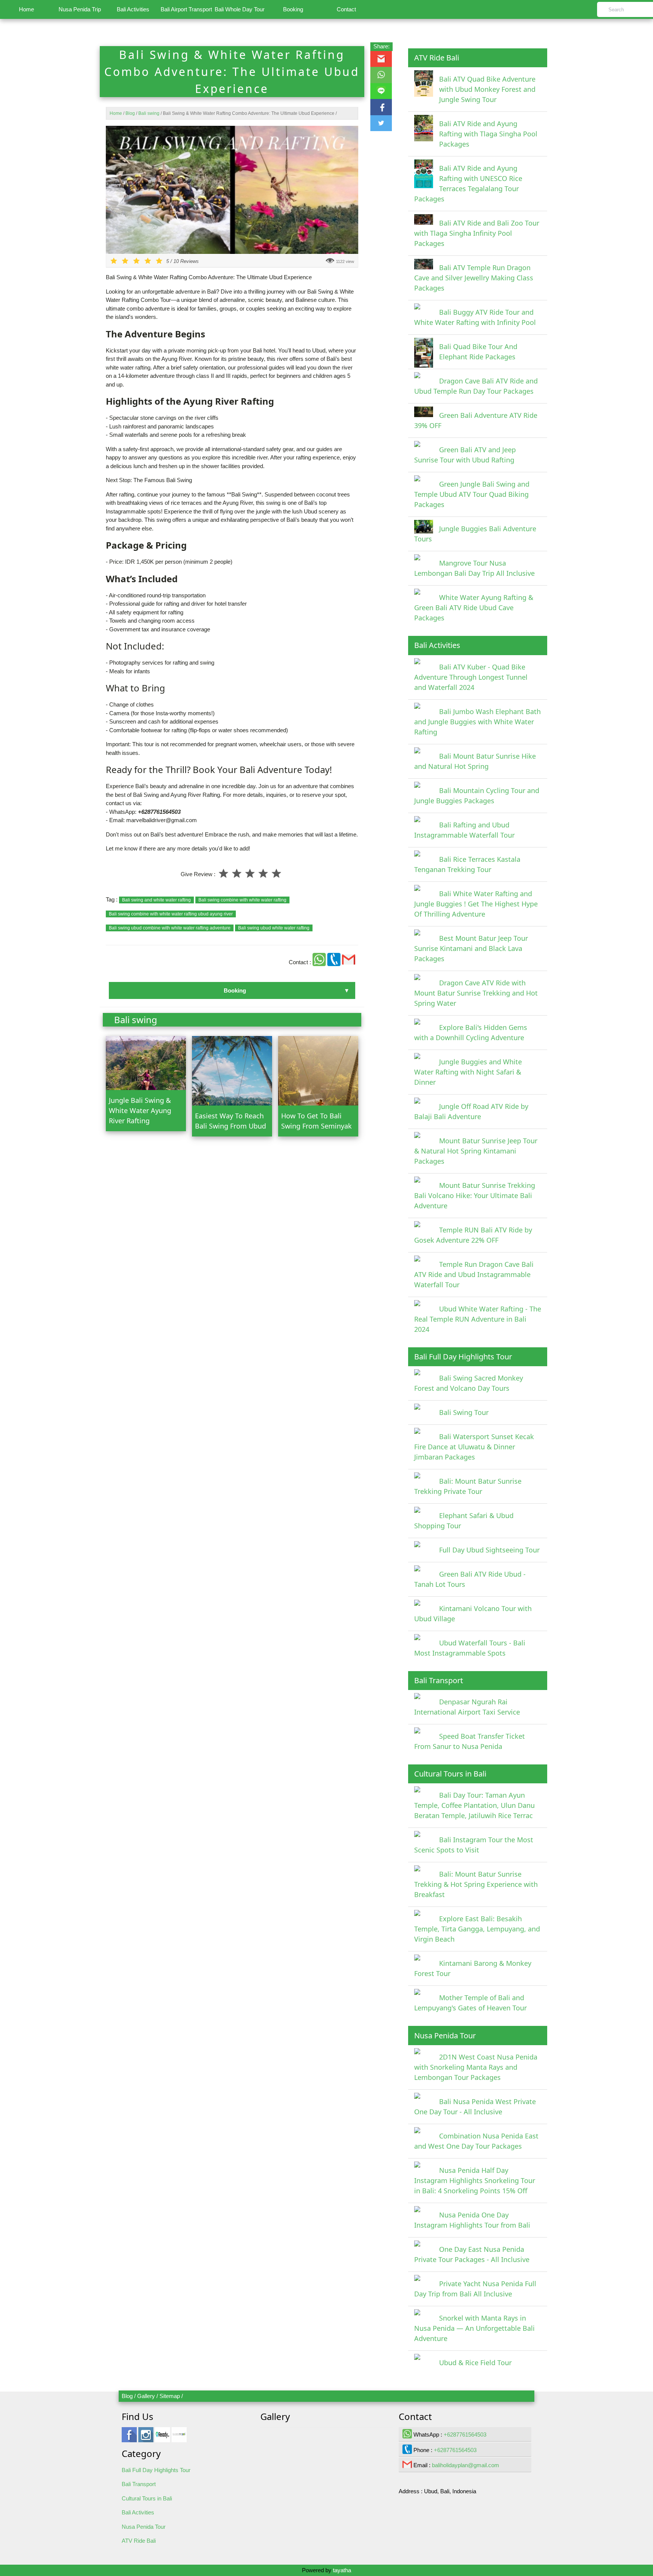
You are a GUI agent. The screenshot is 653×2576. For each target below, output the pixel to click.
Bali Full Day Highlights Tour (156, 2470)
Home (26, 9)
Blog (127, 2396)
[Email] (349, 962)
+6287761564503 (465, 2435)
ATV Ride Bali (139, 2541)
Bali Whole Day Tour (240, 9)
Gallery (146, 2396)
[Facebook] (129, 2438)
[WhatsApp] (320, 962)
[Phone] (335, 962)
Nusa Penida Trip (80, 9)
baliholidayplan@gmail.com (466, 2465)
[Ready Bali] (162, 2438)
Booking (293, 9)
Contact (346, 9)
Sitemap (170, 2396)
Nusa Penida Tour (144, 2527)
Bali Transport (139, 2484)
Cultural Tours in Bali (147, 2498)
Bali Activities (133, 9)
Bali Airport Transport (186, 9)
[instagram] (146, 2438)
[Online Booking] (179, 2438)
